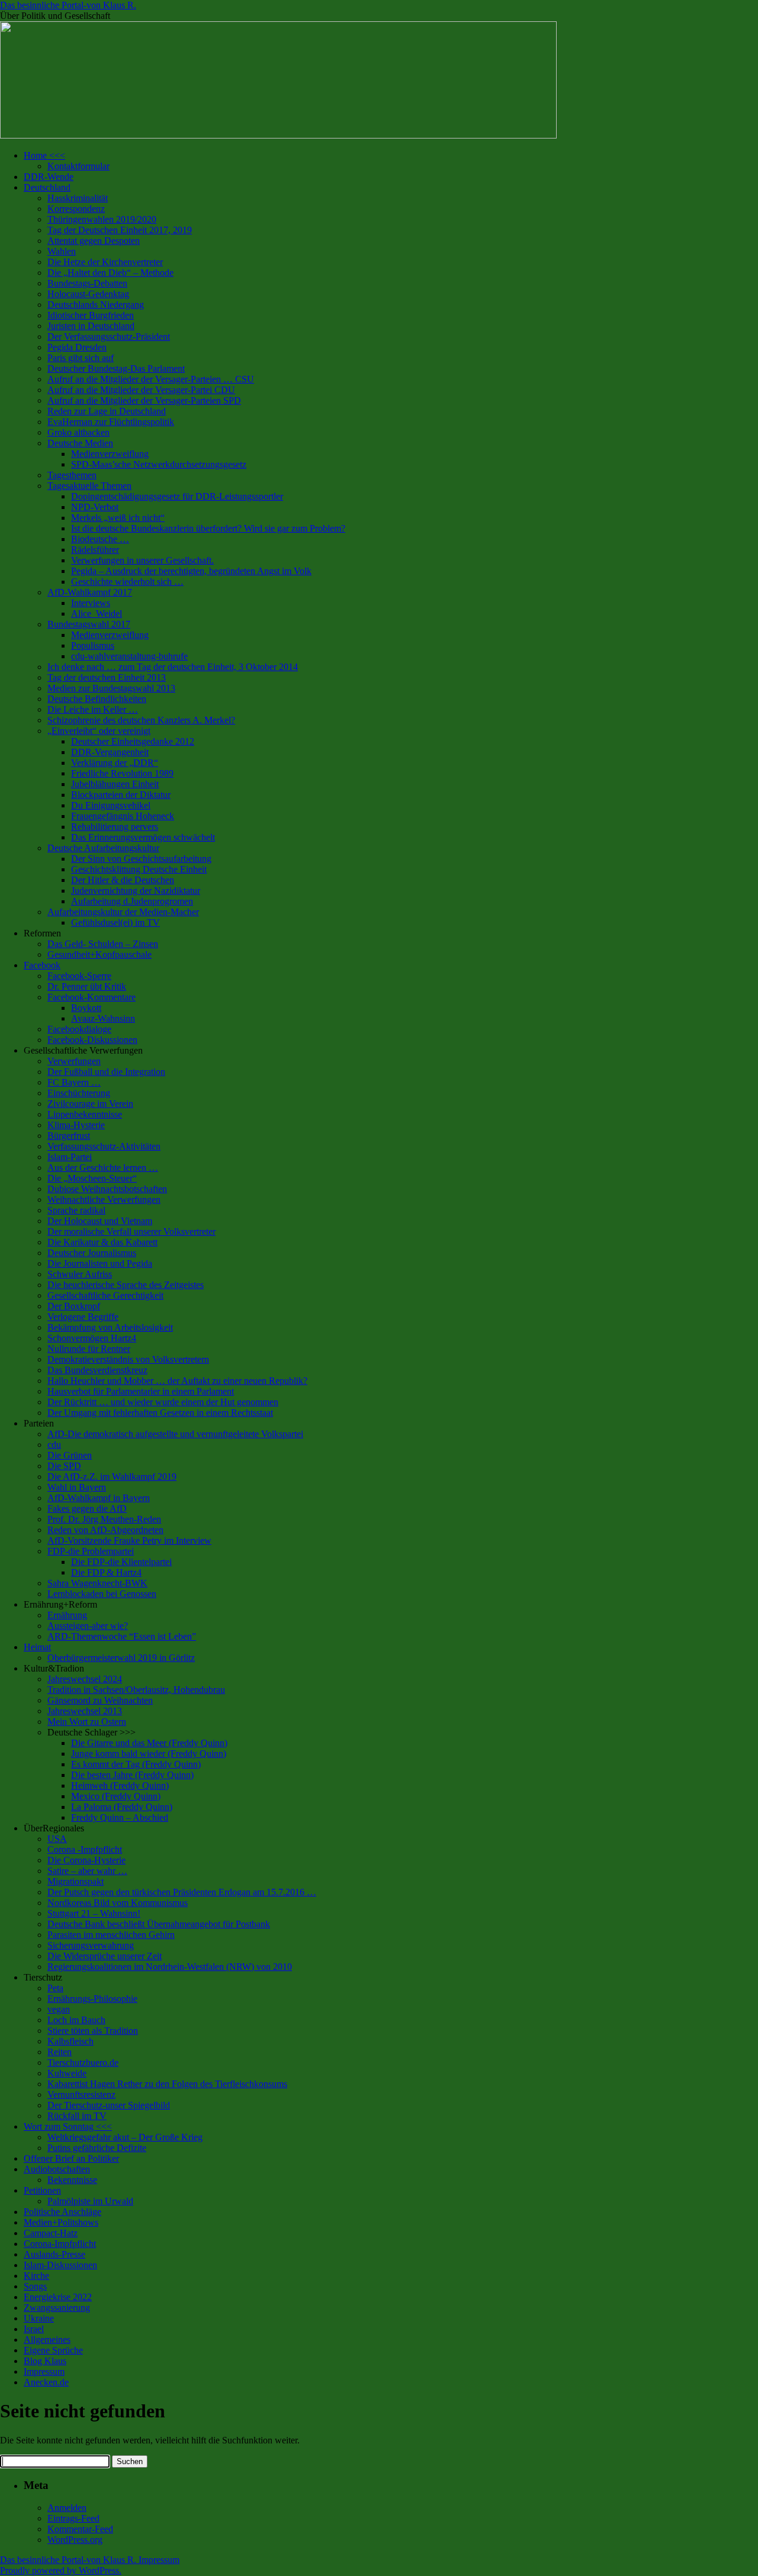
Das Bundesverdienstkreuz (97, 1370)
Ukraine (39, 2318)
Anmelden (67, 2508)
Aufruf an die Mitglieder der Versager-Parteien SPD (144, 400)
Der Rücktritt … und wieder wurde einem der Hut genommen (163, 1402)
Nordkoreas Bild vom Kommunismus (118, 1903)
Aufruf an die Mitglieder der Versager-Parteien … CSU (151, 379)
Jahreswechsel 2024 (85, 1679)
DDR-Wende (49, 177)
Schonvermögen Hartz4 (92, 1338)
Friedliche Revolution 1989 (122, 773)
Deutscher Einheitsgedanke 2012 (133, 741)
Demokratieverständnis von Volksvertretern (128, 1359)
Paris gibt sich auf (81, 358)
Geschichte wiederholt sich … (127, 582)
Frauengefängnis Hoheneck (123, 816)
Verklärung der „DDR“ (115, 763)
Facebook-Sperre (79, 976)
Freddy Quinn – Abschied (120, 1817)
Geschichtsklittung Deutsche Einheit (139, 869)
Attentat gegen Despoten (94, 241)
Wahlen (62, 251)
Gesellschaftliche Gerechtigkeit (105, 1295)
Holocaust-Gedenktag (88, 294)
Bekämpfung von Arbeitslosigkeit (110, 1327)
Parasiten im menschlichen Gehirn (111, 1935)
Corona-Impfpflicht (60, 2244)
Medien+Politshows (61, 2222)
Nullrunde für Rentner (89, 1349)
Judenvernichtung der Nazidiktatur (136, 891)
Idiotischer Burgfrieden (91, 315)
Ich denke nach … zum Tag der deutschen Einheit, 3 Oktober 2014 (173, 667)
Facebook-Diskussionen (92, 1040)
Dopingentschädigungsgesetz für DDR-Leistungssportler (177, 496)
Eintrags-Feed (73, 2518)
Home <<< (44, 155)
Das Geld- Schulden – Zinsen (103, 944)
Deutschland (47, 187)
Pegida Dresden (77, 347)
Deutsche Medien (80, 443)
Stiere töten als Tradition (93, 2031)
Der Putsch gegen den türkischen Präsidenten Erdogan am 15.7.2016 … (182, 1892)
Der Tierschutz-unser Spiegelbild (109, 2105)
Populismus (93, 645)
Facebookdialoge (79, 1029)
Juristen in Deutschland (91, 326)
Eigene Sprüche (53, 2350)
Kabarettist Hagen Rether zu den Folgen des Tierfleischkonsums (167, 2084)
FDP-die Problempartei (91, 1551)
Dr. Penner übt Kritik (87, 986)
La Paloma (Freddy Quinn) (122, 1807)
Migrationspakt (76, 1881)
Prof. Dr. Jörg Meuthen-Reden (104, 1519)
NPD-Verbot (95, 507)
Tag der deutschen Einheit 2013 (107, 677)
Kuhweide (67, 2073)
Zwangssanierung (57, 2308)
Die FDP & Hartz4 (106, 1572)
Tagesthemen (72, 475)
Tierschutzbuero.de (83, 2063)
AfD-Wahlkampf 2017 (90, 592)
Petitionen (42, 2190)
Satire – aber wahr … (87, 1871)
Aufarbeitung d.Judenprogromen (132, 901)
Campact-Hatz (51, 2233)
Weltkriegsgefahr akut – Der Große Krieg (125, 2137)
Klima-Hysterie (76, 1125)
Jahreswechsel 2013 (85, 1711)
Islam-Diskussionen (60, 2265)
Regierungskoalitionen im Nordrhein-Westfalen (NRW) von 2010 (170, 1967)
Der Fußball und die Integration (106, 1072)
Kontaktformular (78, 166)
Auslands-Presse (54, 2254)
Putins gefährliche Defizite (97, 2148)
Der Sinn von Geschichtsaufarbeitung (141, 859)
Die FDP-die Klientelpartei (121, 1562)
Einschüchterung (79, 1093)
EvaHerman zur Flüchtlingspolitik (111, 422)
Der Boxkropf (74, 1306)
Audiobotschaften (57, 2169)
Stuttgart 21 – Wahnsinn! (94, 1913)
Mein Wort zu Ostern (87, 1722)
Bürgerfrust (69, 1136)
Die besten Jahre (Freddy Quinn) (132, 1775)
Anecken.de (46, 2382)
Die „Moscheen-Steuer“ (92, 1178)
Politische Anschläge (62, 2212)
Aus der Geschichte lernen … (103, 1168)
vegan (59, 2009)
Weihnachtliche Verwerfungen (104, 1200)
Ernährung (67, 1615)
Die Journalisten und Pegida (100, 1263)
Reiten (60, 2052)
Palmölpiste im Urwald (90, 2201)
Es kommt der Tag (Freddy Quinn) (136, 1764)
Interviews (91, 603)
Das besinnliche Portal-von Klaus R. (68, 5)
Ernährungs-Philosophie (92, 1999)
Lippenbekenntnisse (85, 1114)
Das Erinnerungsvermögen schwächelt (143, 837)
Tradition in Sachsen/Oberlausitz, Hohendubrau (136, 1690)
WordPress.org (75, 2540)
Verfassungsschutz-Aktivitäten (104, 1146)
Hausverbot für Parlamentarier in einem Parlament (141, 1391)
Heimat (37, 1647)
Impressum (44, 2371)
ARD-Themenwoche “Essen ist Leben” (122, 1636)
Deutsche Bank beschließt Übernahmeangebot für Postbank (159, 1924)
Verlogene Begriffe (83, 1317)
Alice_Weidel (97, 614)
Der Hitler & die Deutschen (123, 880)
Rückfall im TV (77, 2116)
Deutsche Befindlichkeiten (97, 699)
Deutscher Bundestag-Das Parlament (116, 368)
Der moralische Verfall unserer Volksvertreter (131, 1231)
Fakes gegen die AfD (87, 1508)
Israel (34, 2329)
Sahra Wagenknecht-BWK (97, 1583)
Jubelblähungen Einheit (115, 784)
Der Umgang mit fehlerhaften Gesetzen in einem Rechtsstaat (160, 1413)
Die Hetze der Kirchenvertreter (105, 262)
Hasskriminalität (78, 198)
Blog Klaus (45, 2361)
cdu (54, 1445)
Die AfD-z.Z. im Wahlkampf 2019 (112, 1477)
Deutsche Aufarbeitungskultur (103, 848)
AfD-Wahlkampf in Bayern (99, 1498)
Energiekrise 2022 (58, 2297)
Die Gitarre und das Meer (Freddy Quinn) (149, 1743)
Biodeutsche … (100, 539)
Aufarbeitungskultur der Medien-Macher (123, 912)
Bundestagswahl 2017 (89, 624)
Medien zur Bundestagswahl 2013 (111, 688)
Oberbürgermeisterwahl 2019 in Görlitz (121, 1658)
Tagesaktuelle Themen (89, 486)
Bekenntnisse (72, 2180)
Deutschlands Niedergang (96, 305)
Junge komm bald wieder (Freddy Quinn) (149, 1754)
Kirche (36, 2276)
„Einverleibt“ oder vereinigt (99, 731)
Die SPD (64, 1466)
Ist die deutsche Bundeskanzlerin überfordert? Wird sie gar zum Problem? (208, 528)
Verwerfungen (74, 1061)
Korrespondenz (76, 209)
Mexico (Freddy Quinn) (116, 1796)
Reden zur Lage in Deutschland (107, 411)
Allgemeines (47, 2340)
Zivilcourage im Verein (90, 1104)
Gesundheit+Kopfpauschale (99, 954)
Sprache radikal (76, 1210)
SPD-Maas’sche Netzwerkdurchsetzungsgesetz (159, 464)
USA (57, 1839)
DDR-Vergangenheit (110, 752)
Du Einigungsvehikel (111, 805)
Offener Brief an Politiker (71, 2158)
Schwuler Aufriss (80, 1274)
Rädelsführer (95, 550)
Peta (55, 1988)
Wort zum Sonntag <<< (68, 2126)
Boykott (86, 1008)
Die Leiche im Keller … (93, 709)
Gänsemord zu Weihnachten (100, 1700)
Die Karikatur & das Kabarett (102, 1242)
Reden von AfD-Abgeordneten (105, 1530)
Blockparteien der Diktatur (121, 795)
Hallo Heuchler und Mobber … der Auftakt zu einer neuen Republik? (177, 1381)
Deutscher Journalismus (92, 1253)
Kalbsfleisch (70, 2041)
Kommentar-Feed (80, 2529)
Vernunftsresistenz (81, 2094)
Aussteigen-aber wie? (88, 1626)
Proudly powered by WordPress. (61, 2570)
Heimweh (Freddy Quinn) (120, 1786)
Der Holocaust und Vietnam (100, 1221)
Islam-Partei (70, 1157)
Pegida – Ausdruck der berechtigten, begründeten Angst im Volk (191, 571)
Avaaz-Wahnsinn (103, 1018)
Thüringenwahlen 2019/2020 (102, 219)
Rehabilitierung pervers (115, 827)
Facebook (42, 965)
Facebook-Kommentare (91, 997)
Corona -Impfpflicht (85, 1849)
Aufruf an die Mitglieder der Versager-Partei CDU (141, 390)
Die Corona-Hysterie (86, 1860)
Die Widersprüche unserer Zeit (105, 1956)
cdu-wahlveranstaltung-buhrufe (129, 656)
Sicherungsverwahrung (91, 1945)
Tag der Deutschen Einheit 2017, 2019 (120, 230)
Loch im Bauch (76, 2020)
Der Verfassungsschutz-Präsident (109, 337)
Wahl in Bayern (77, 1487)
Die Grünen (70, 1455)
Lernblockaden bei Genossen (102, 1594)
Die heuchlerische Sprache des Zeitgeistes (126, 1285)
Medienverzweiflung (110, 454)
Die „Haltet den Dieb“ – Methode (110, 273)
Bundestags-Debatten (87, 283)
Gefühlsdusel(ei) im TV (115, 922)
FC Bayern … (74, 1082)
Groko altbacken (78, 432)
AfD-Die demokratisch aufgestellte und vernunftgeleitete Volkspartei (175, 1434)
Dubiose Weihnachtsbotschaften (107, 1189)
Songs (35, 2286)
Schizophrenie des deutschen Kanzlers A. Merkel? (141, 720)
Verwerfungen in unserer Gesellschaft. (142, 560)
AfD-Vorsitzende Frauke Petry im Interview (129, 1540)
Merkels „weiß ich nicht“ (118, 518)
